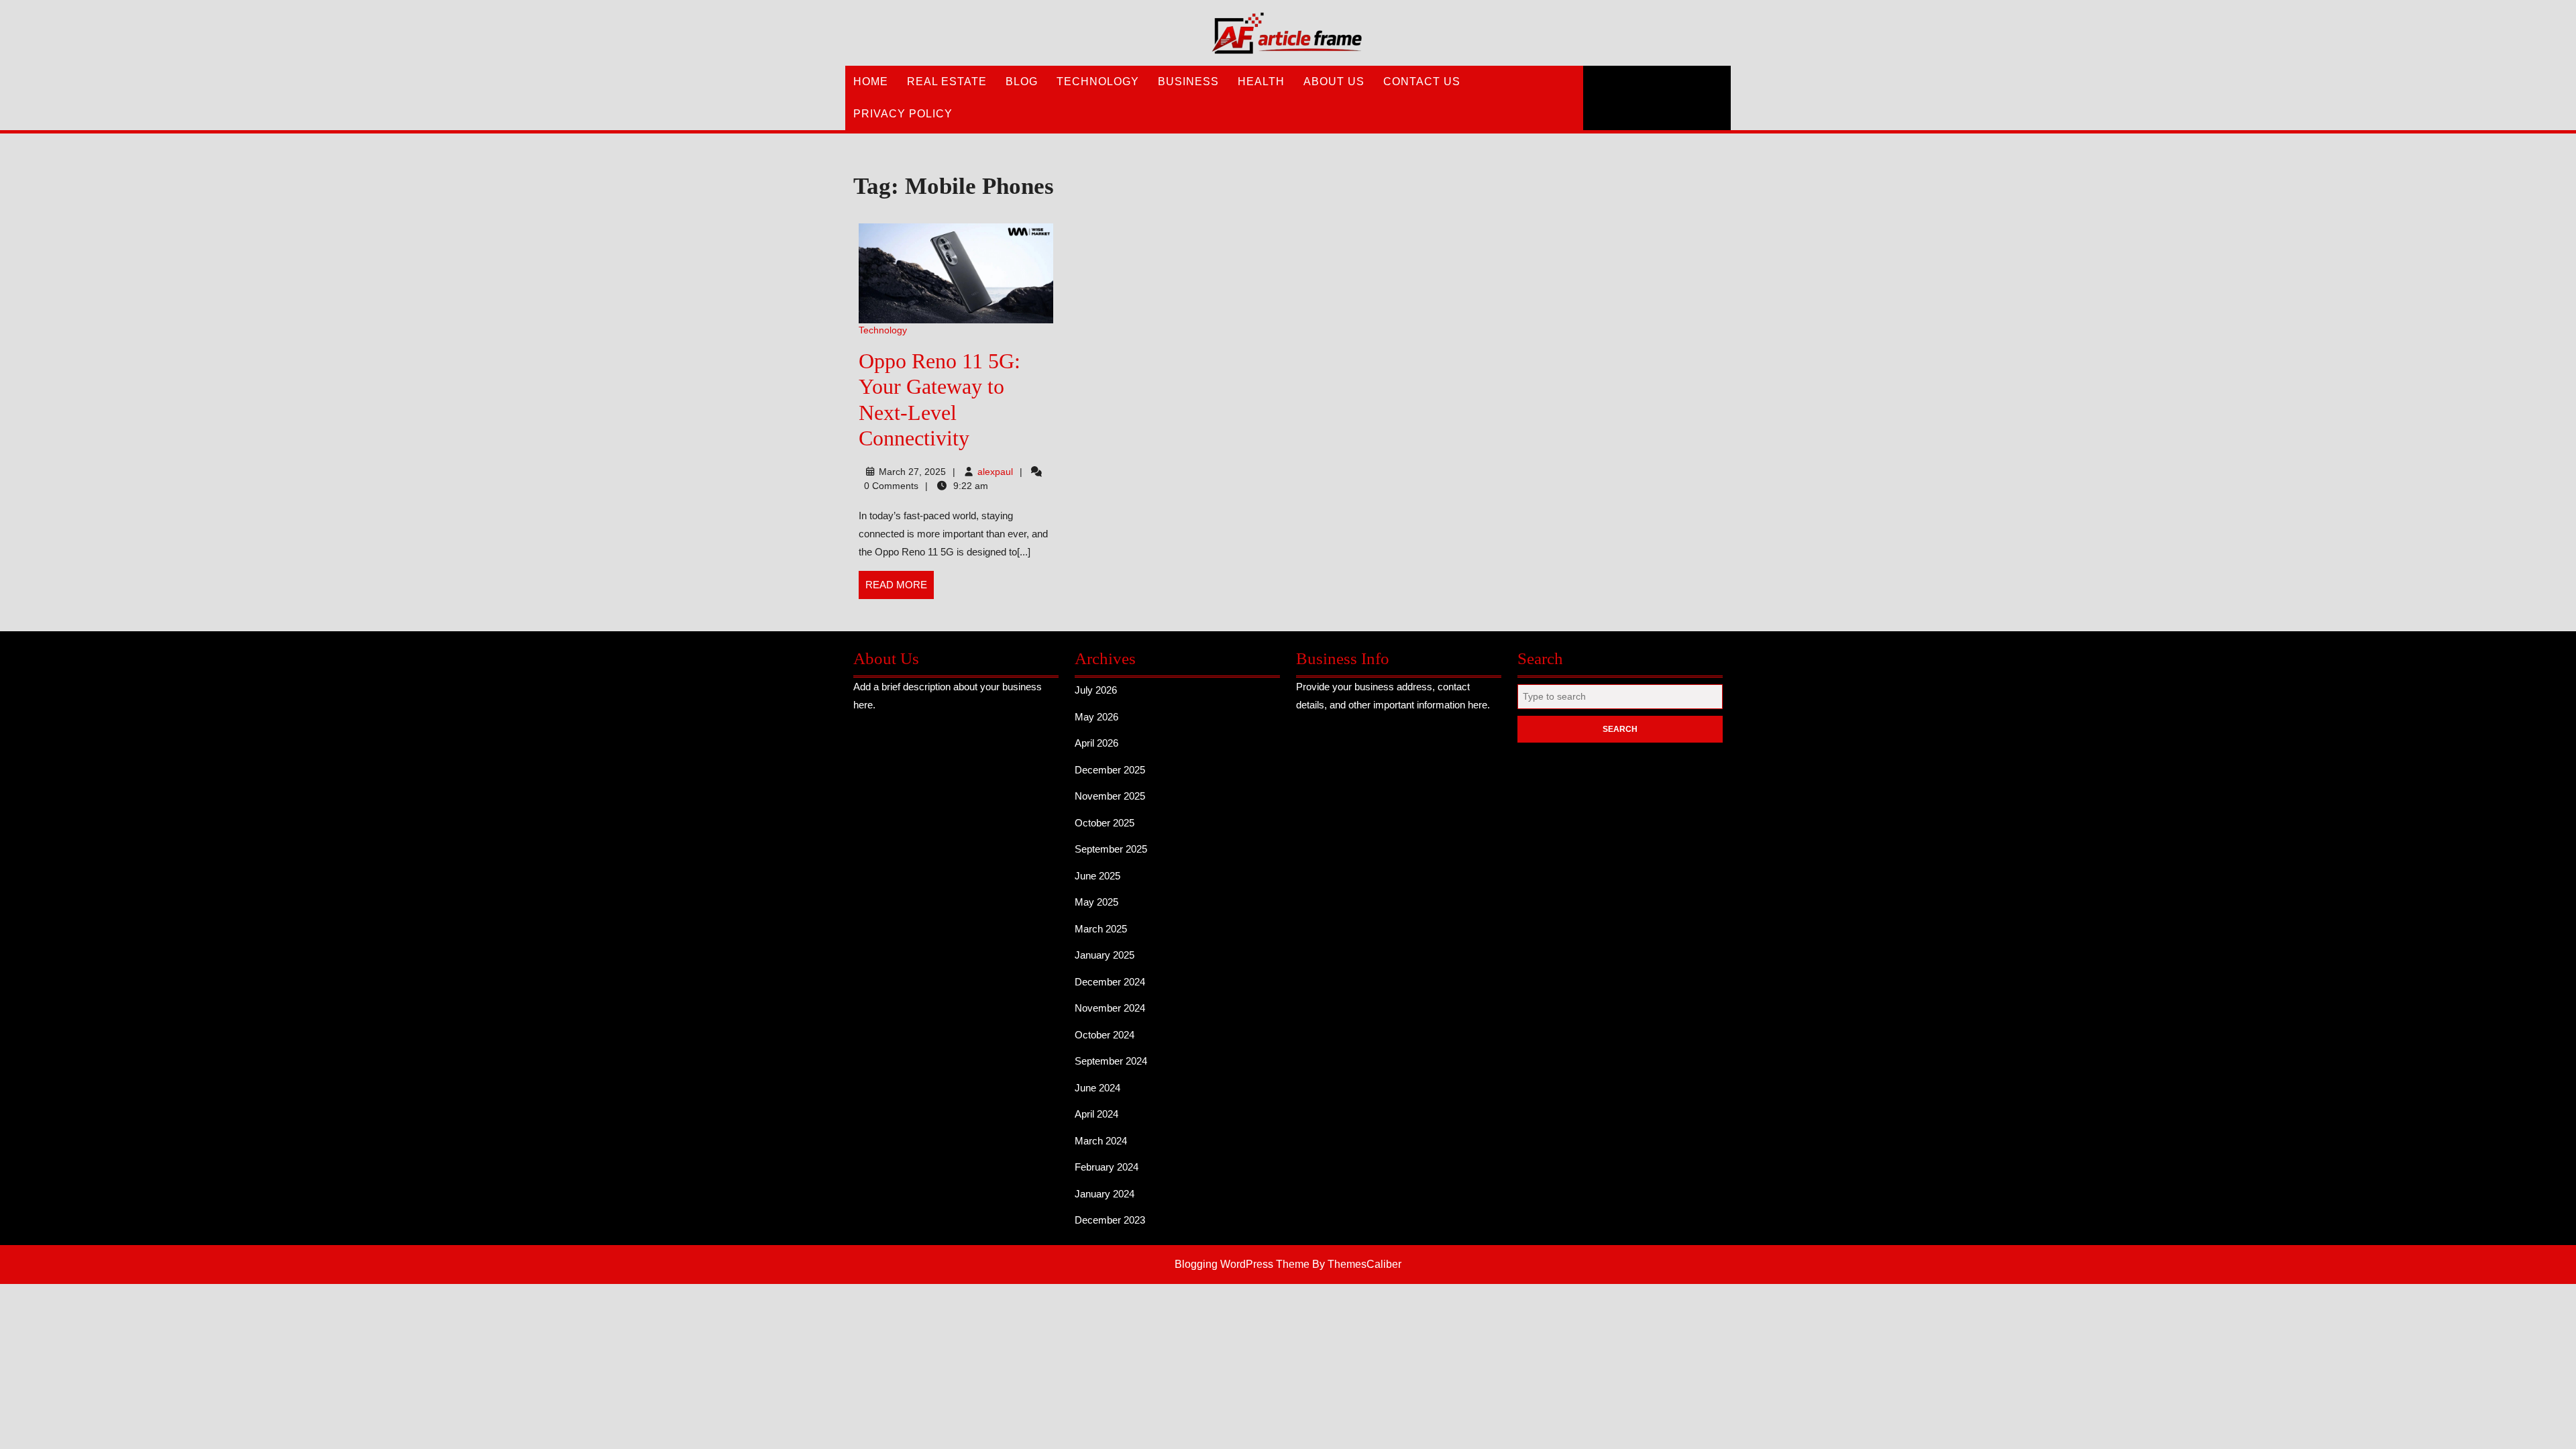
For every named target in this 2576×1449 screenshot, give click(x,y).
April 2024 (1096, 1114)
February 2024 (1107, 1167)
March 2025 (1101, 929)
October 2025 (1105, 823)
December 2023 (1110, 1220)
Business (1188, 82)
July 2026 (1096, 690)
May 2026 (1096, 717)
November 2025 (1110, 796)
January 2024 (1105, 1194)
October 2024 (1105, 1035)
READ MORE (900, 589)
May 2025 (1096, 902)
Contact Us (1422, 82)
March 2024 (1101, 1141)
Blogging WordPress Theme (1242, 1264)
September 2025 (1111, 849)
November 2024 (1110, 1008)
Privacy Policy (903, 114)
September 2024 (1111, 1061)
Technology (1098, 82)
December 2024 (1110, 982)
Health (1261, 82)
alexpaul (995, 472)
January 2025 (1105, 955)
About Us (1334, 82)
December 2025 (1110, 770)
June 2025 (1097, 876)
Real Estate (947, 82)
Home (871, 82)
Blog (1022, 82)
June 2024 (1097, 1088)
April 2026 (1096, 743)
